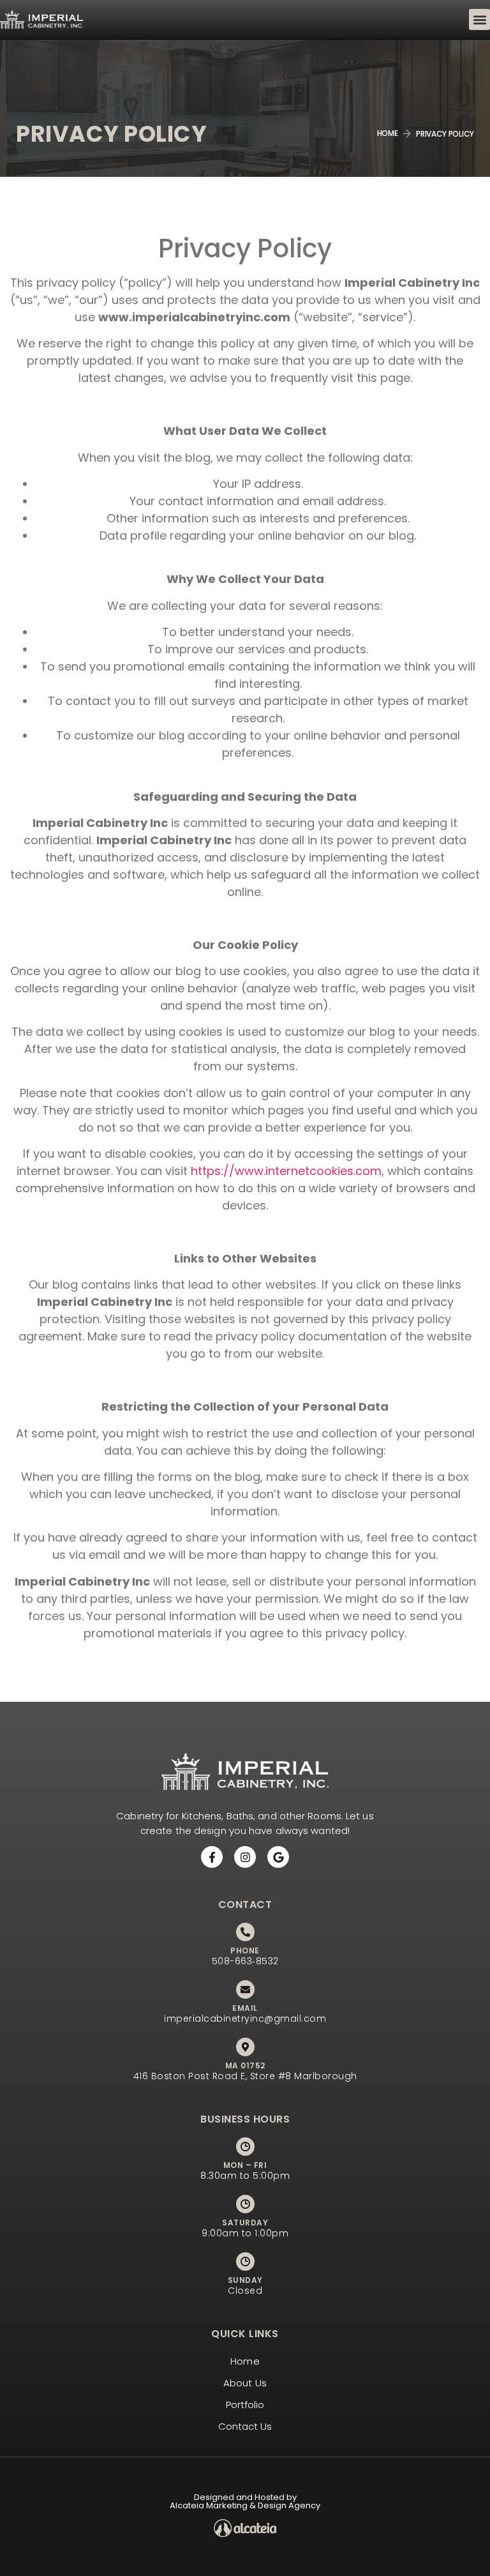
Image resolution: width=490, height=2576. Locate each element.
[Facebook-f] (212, 1857)
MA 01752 (245, 2065)
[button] (479, 19)
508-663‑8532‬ (245, 1961)
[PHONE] (245, 1932)
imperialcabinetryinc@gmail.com (245, 2019)
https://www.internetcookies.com (286, 1171)
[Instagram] (245, 1857)
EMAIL (245, 2008)
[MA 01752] (245, 2047)
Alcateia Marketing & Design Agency (245, 2505)
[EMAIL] (245, 1989)
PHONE (245, 1951)
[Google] (278, 1857)
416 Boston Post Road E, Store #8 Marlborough (245, 2076)
